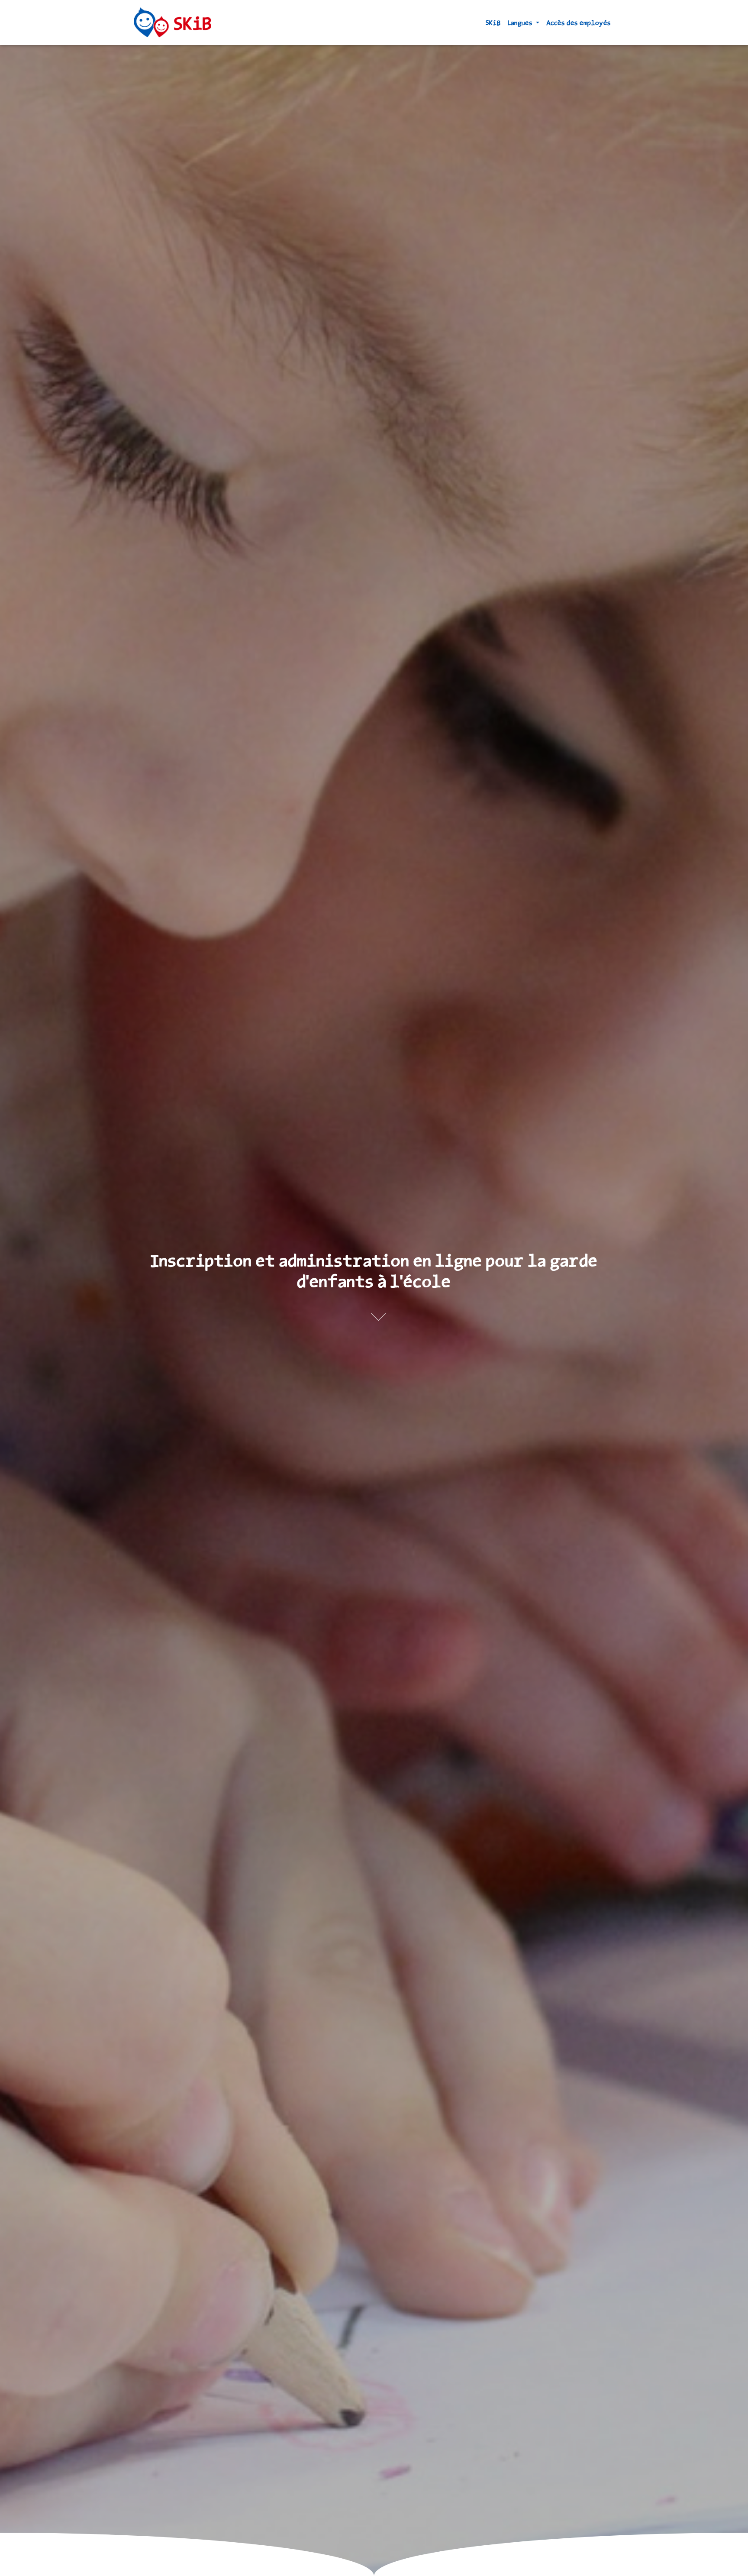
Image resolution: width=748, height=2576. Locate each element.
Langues (521, 23)
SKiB (493, 23)
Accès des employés (579, 23)
